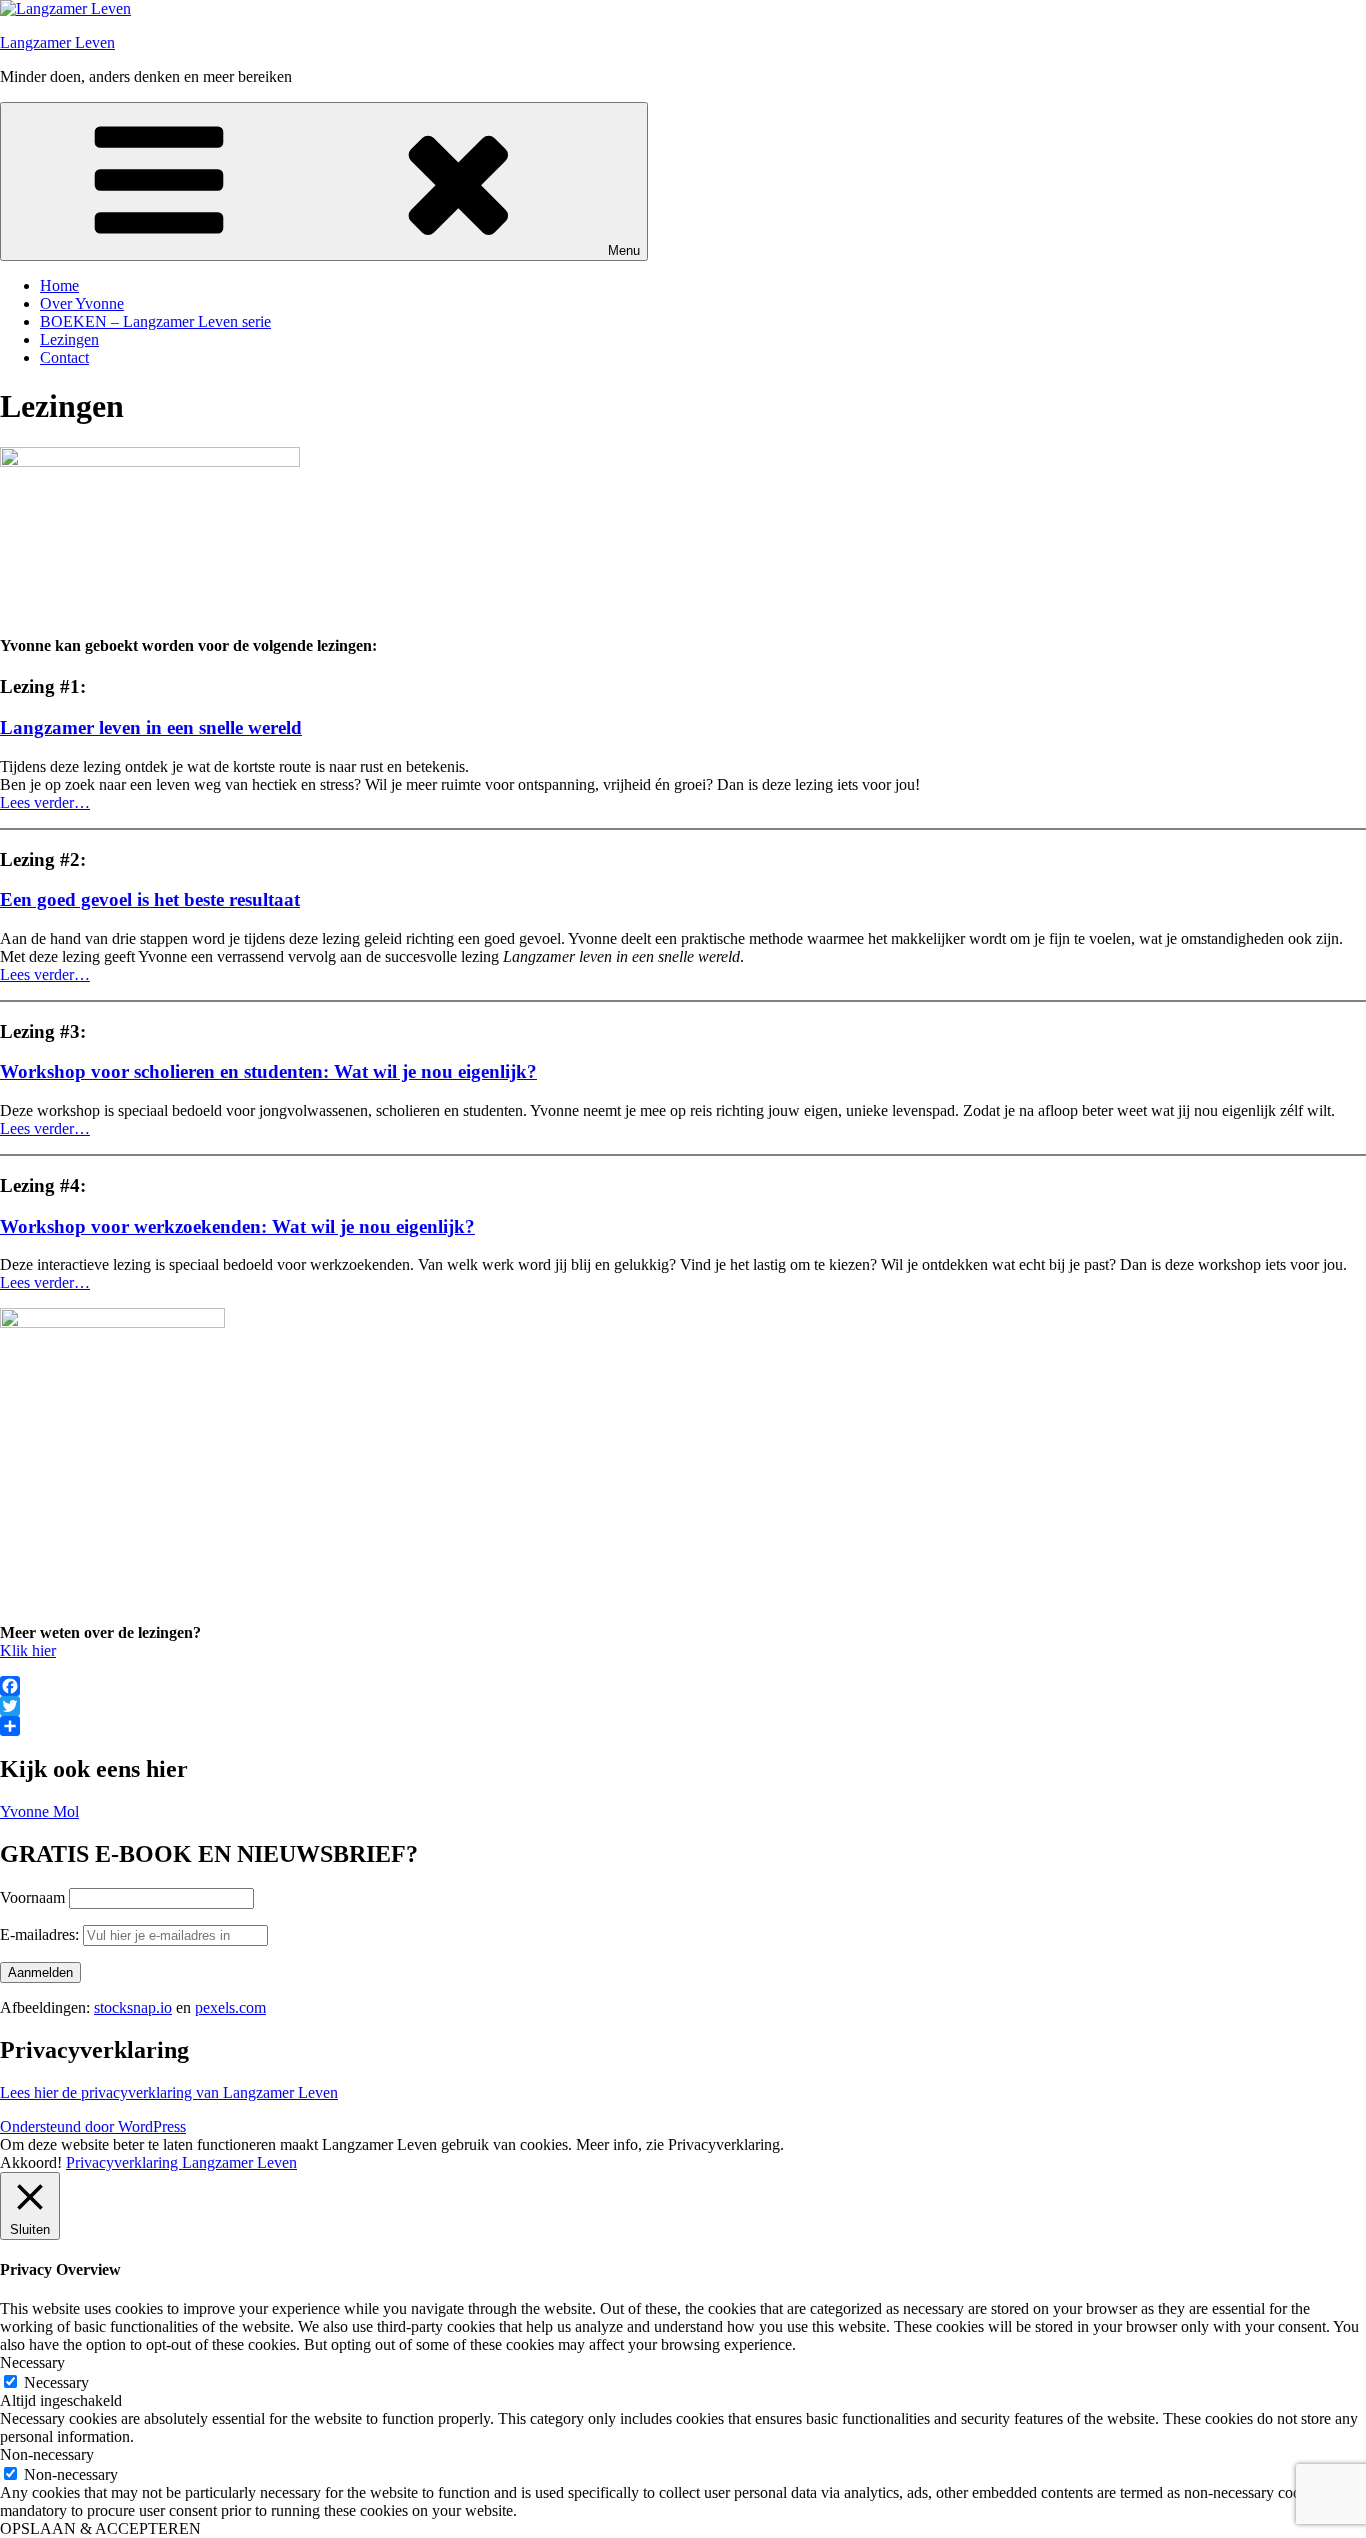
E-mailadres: (41, 1934)
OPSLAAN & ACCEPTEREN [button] (100, 2528)
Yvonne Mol (39, 1811)
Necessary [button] (32, 2362)
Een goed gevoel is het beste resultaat (150, 899)
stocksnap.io (133, 2007)
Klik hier (28, 1650)
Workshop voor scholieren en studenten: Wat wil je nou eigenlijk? (268, 1071)
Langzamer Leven (57, 42)
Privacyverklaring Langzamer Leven (181, 2162)
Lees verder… (45, 802)
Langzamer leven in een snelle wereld (151, 727)
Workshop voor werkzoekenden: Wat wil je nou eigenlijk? (237, 1226)
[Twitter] (683, 1706)
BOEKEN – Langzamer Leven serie (155, 321)
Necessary (56, 2382)
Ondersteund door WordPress (93, 2126)
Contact (64, 357)
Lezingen (69, 339)
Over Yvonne (82, 303)
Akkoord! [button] (31, 2162)
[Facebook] (683, 1686)
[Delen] (683, 1726)
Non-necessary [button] (47, 2454)
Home (59, 285)
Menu (624, 250)
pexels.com (230, 2007)
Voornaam (32, 1897)
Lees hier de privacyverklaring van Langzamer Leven (169, 2092)
